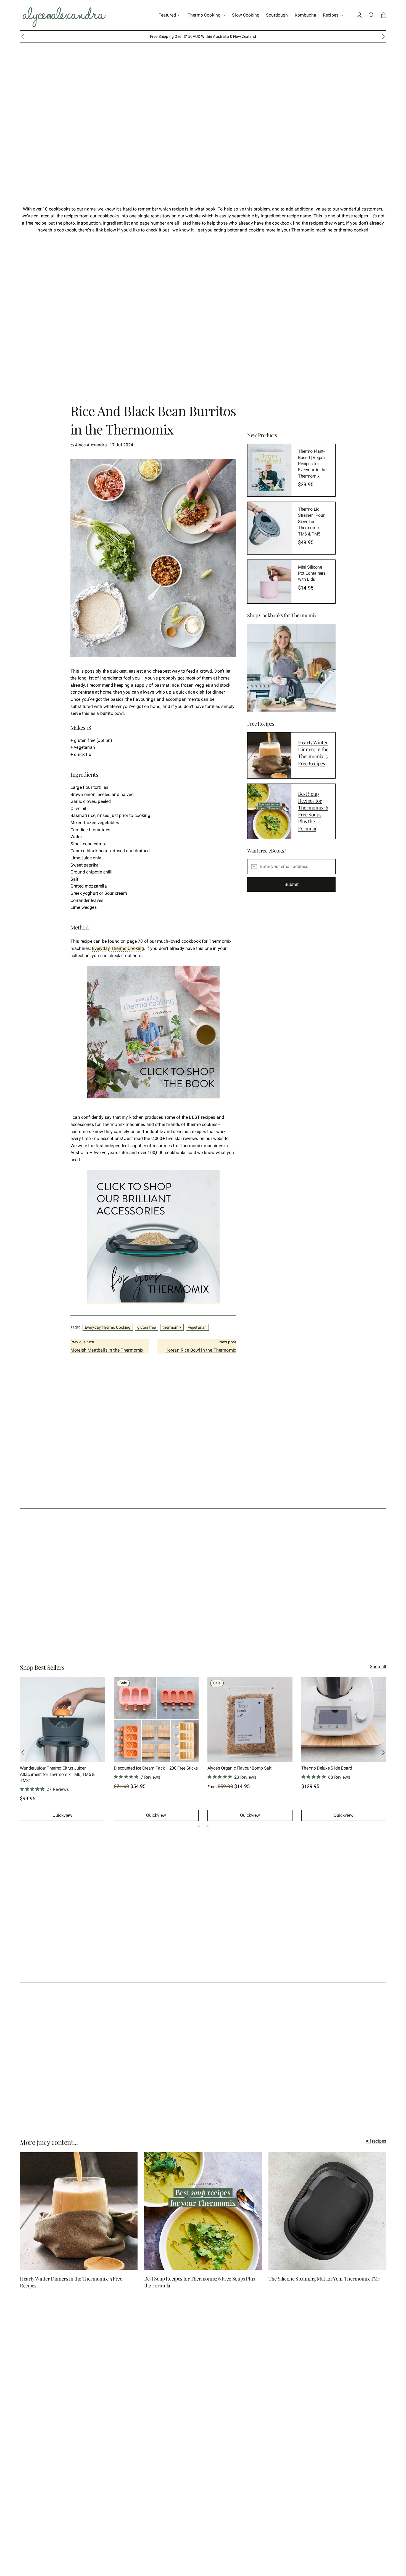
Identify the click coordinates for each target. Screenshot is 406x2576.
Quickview (62, 1815)
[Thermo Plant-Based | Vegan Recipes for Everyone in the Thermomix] (269, 470)
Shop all (378, 1667)
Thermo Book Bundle (227, 1768)
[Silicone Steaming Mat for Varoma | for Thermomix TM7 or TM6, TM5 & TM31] (344, 1720)
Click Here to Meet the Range (224, 36)
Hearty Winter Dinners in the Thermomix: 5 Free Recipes (313, 753)
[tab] (199, 1826)
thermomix (172, 1327)
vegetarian (197, 1327)
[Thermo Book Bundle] (250, 1720)
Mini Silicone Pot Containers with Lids (312, 573)
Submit (292, 885)
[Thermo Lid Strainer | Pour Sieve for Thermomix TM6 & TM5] (269, 528)
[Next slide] (383, 36)
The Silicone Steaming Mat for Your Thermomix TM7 (324, 2279)
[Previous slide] (23, 1752)
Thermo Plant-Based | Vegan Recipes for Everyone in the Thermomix (312, 464)
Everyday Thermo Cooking (118, 948)
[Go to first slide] (383, 1752)
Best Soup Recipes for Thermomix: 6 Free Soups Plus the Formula (313, 811)
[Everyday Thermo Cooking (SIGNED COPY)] (62, 1720)
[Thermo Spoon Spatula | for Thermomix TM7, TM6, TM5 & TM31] (156, 1720)
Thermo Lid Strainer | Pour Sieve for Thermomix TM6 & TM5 (311, 522)
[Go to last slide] (23, 36)
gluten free (147, 1327)
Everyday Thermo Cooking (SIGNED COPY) (60, 1768)
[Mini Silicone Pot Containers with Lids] (269, 582)
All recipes (376, 2141)
